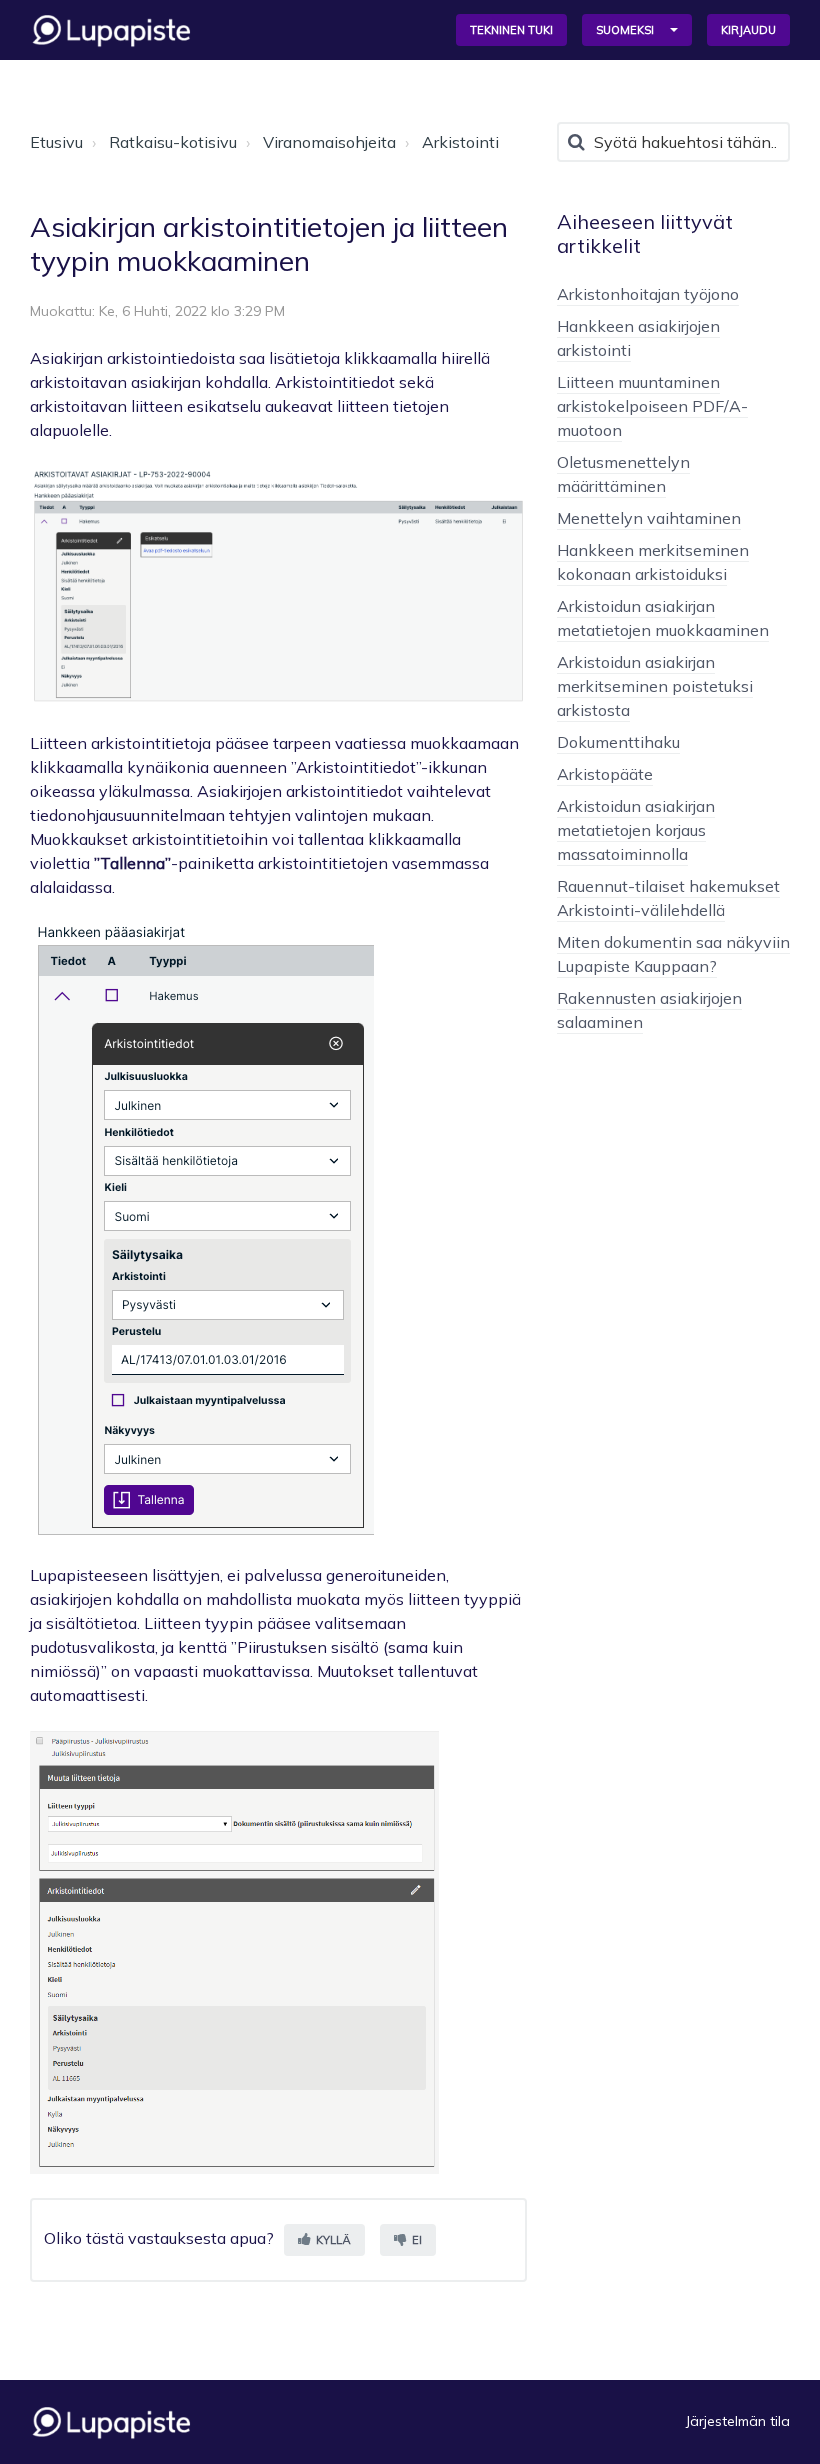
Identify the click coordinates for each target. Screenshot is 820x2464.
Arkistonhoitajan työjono (648, 294)
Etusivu (56, 142)
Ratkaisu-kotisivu (173, 142)
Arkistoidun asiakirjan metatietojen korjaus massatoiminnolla (636, 830)
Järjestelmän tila (738, 2421)
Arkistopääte (605, 774)
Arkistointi (460, 142)
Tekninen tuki (511, 30)
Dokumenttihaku (618, 742)
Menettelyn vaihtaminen (649, 518)
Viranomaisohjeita (329, 142)
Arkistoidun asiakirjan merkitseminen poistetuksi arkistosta (655, 686)
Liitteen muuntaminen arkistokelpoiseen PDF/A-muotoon (652, 406)
